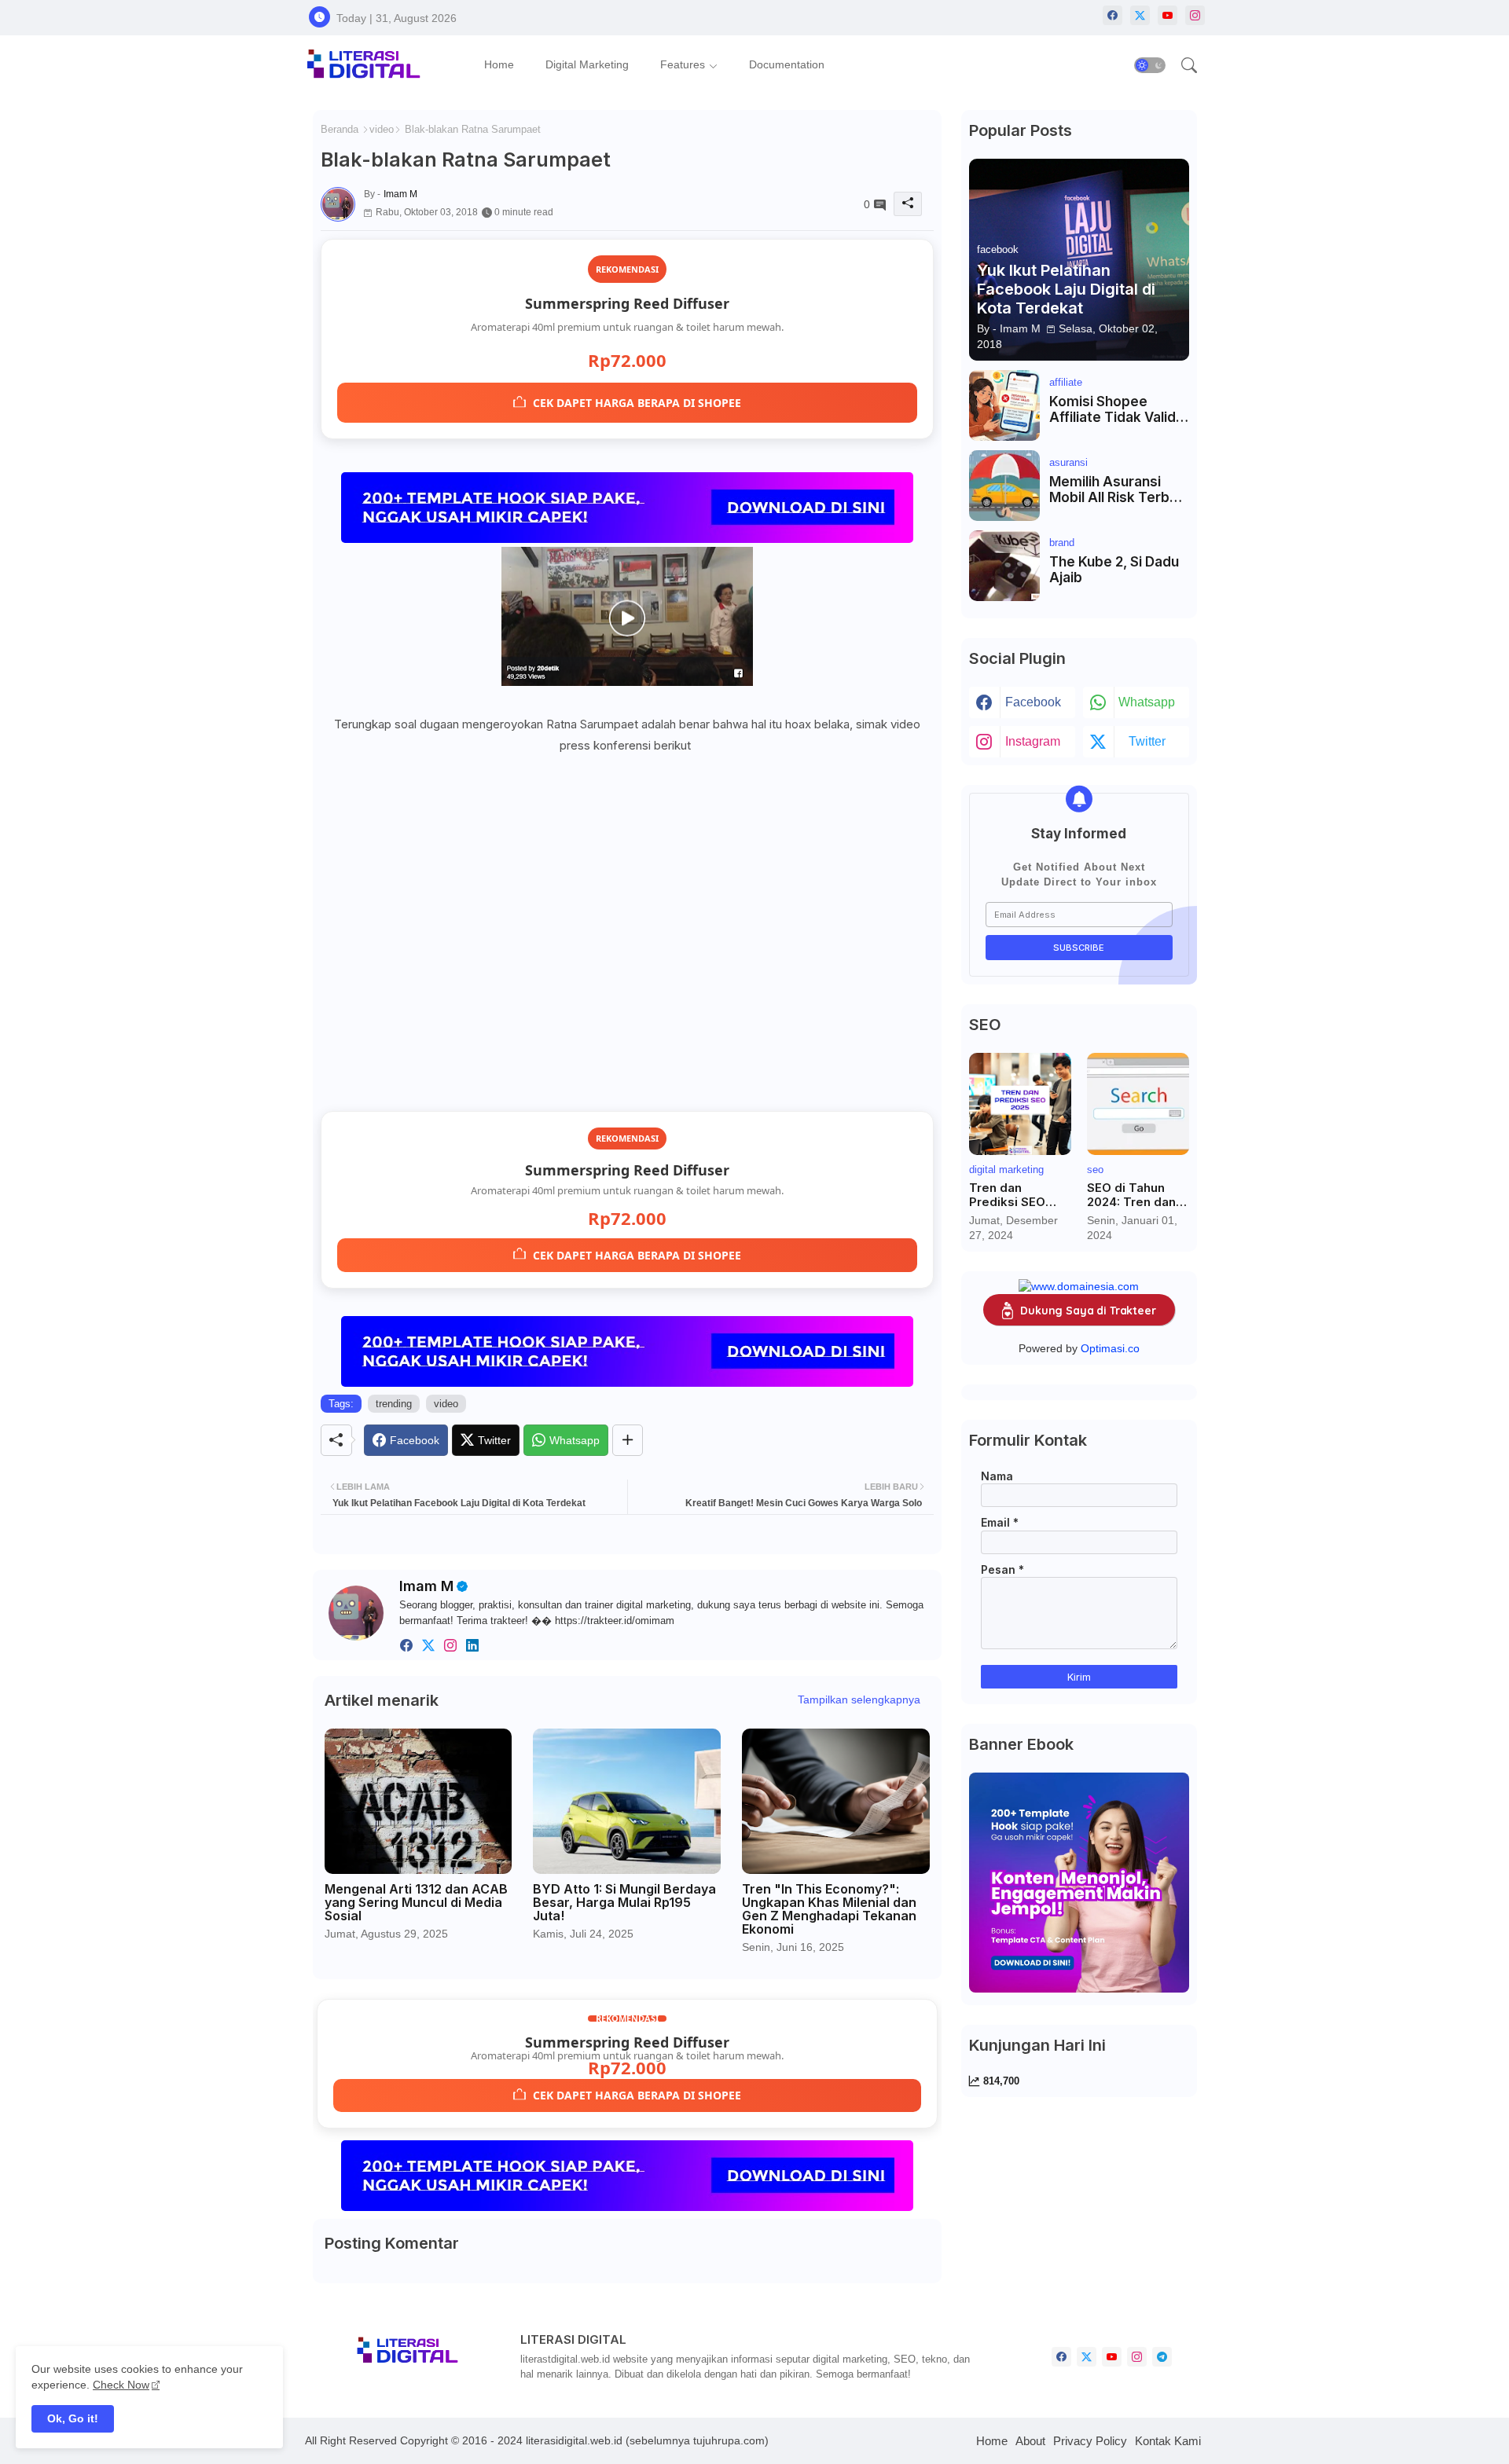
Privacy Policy (1090, 2441)
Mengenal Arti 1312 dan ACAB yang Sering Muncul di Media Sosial (416, 1903)
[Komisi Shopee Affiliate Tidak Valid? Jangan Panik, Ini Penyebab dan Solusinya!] (1004, 405)
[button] (1150, 65)
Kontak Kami (1168, 2441)
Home (499, 64)
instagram (1033, 741)
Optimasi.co (1110, 1348)
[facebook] (1112, 15)
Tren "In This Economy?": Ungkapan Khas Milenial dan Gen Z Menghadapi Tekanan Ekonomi (829, 1909)
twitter (1147, 741)
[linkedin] (472, 1646)
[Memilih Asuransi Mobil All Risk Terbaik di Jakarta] (1004, 486)
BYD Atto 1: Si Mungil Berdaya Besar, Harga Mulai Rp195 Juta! (624, 1903)
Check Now (121, 2385)
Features (683, 64)
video (382, 129)
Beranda (340, 129)
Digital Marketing (587, 64)
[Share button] (628, 1440)
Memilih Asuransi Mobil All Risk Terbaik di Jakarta (1119, 490)
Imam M (426, 1586)
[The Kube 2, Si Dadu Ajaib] (1004, 566)
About (1030, 2441)
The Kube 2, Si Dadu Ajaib (1114, 570)
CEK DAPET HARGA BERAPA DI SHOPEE (637, 403)
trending (394, 1404)
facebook (1033, 702)
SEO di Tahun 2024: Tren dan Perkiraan (1131, 1195)
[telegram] (1162, 2357)
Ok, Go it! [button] (73, 2418)
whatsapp (1147, 702)
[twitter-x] (1140, 15)
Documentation (787, 64)
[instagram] (1195, 15)
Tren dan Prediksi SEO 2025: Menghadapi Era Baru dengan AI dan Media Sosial (1020, 1195)
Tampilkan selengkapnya (859, 1699)
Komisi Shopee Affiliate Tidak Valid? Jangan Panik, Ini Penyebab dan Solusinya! (1116, 410)
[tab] (499, 65)
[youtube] (1168, 15)
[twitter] (428, 1646)
